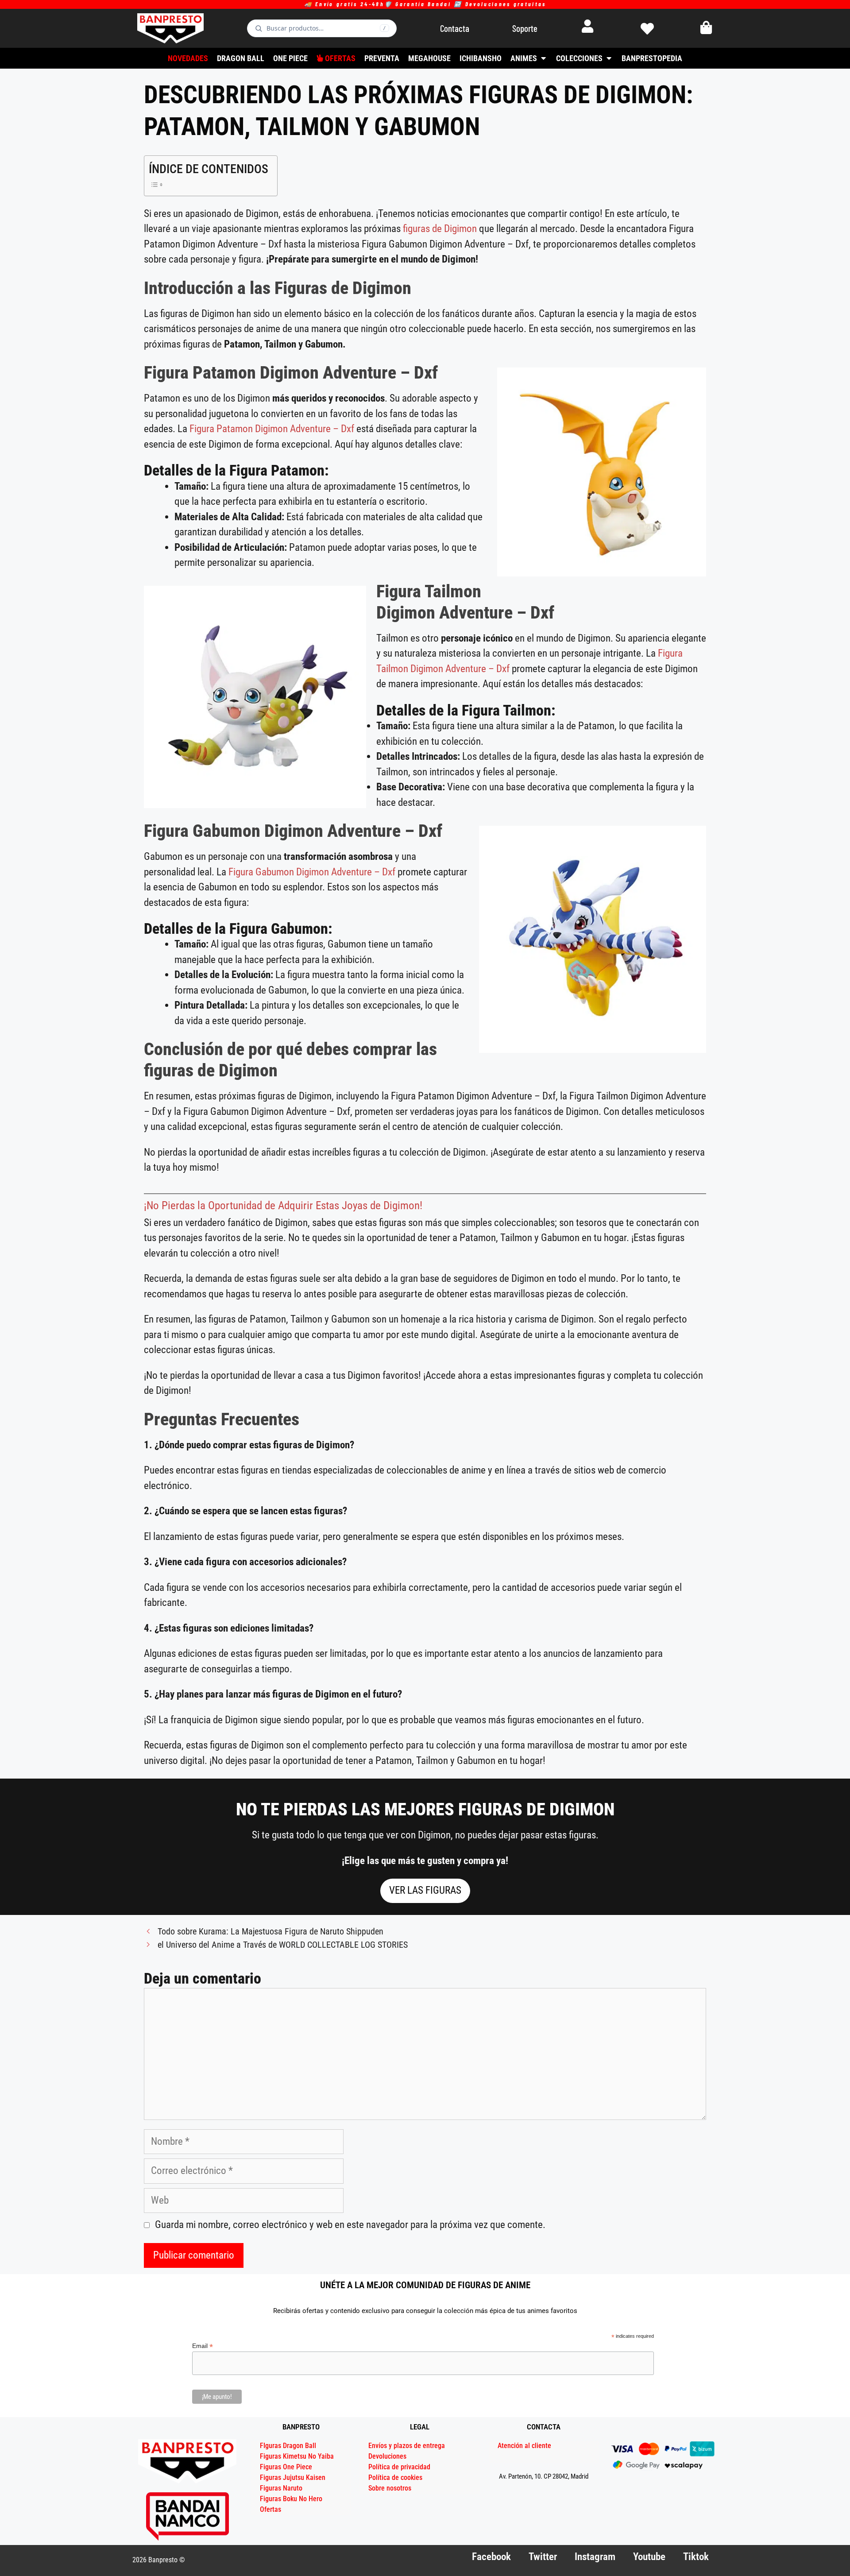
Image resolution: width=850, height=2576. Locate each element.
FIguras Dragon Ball (288, 2446)
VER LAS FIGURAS (425, 1890)
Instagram (595, 2557)
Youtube (649, 2557)
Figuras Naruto (281, 2488)
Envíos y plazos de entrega (407, 2446)
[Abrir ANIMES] (543, 58)
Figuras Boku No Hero (291, 2499)
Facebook (491, 2557)
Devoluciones (387, 2456)
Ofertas (270, 2509)
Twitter (543, 2557)
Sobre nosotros (390, 2488)
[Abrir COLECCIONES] (609, 58)
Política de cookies (395, 2477)
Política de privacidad (399, 2467)
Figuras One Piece (286, 2467)
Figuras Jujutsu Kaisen (293, 2477)
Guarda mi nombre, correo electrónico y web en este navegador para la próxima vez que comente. (350, 2225)
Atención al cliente (524, 2446)
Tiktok (696, 2557)
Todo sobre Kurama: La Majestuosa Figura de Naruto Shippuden (270, 1932)
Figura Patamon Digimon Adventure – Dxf (272, 429)
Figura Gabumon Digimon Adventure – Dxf (313, 872)
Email (203, 2346)
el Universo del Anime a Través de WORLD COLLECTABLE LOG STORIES (283, 1945)
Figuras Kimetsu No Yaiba (297, 2456)
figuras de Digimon (440, 229)
